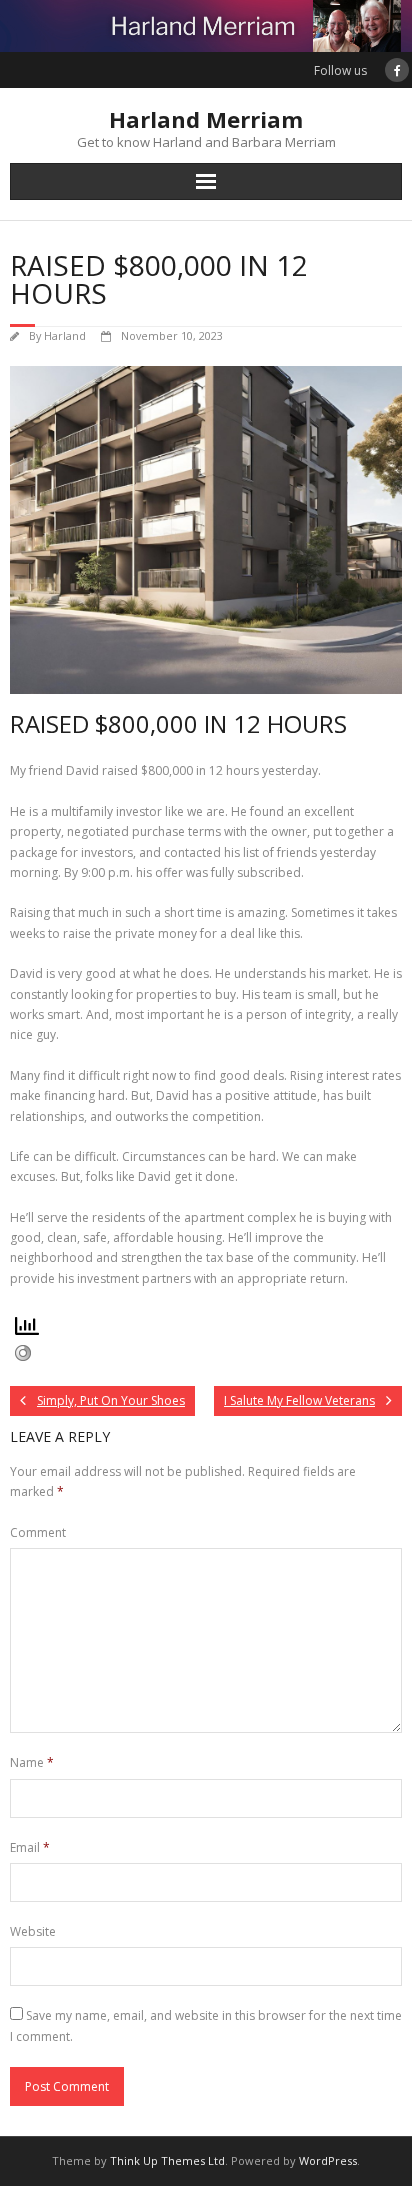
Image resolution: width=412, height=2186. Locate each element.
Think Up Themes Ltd (167, 2160)
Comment (38, 1532)
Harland (65, 335)
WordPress (328, 2160)
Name (32, 1762)
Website (33, 1931)
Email (30, 1847)
